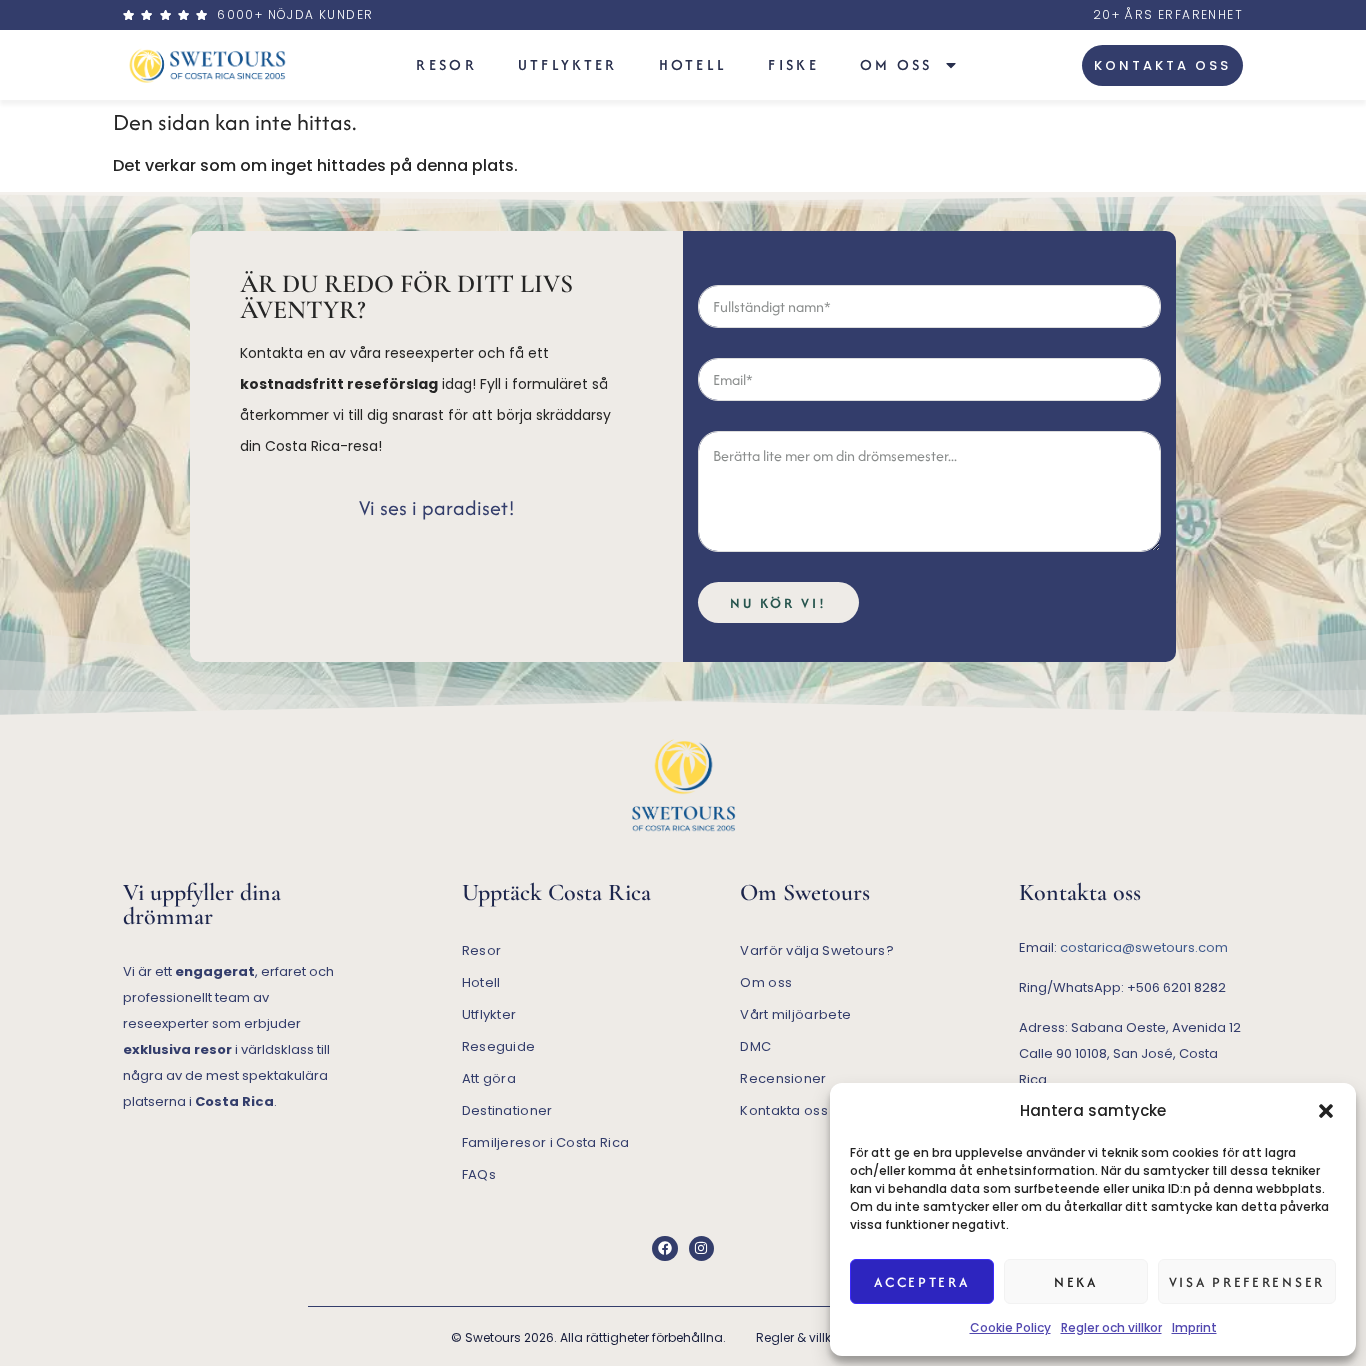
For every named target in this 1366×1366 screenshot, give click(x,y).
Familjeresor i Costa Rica (546, 1142)
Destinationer (507, 1110)
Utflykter (568, 64)
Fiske (793, 64)
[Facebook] (664, 1248)
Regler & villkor (799, 1337)
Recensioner (783, 1078)
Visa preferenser (1247, 1282)
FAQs (479, 1174)
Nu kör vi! (778, 603)
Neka (1076, 1282)
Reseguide (499, 1046)
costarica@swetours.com (1144, 947)
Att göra (489, 1078)
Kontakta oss (784, 1110)
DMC (755, 1046)
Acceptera (921, 1282)
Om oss (896, 64)
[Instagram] (701, 1248)
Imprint (1194, 1327)
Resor (446, 64)
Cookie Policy (1010, 1327)
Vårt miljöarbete (795, 1014)
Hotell (693, 64)
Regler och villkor (1111, 1327)
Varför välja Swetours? (817, 950)
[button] (1326, 1111)
